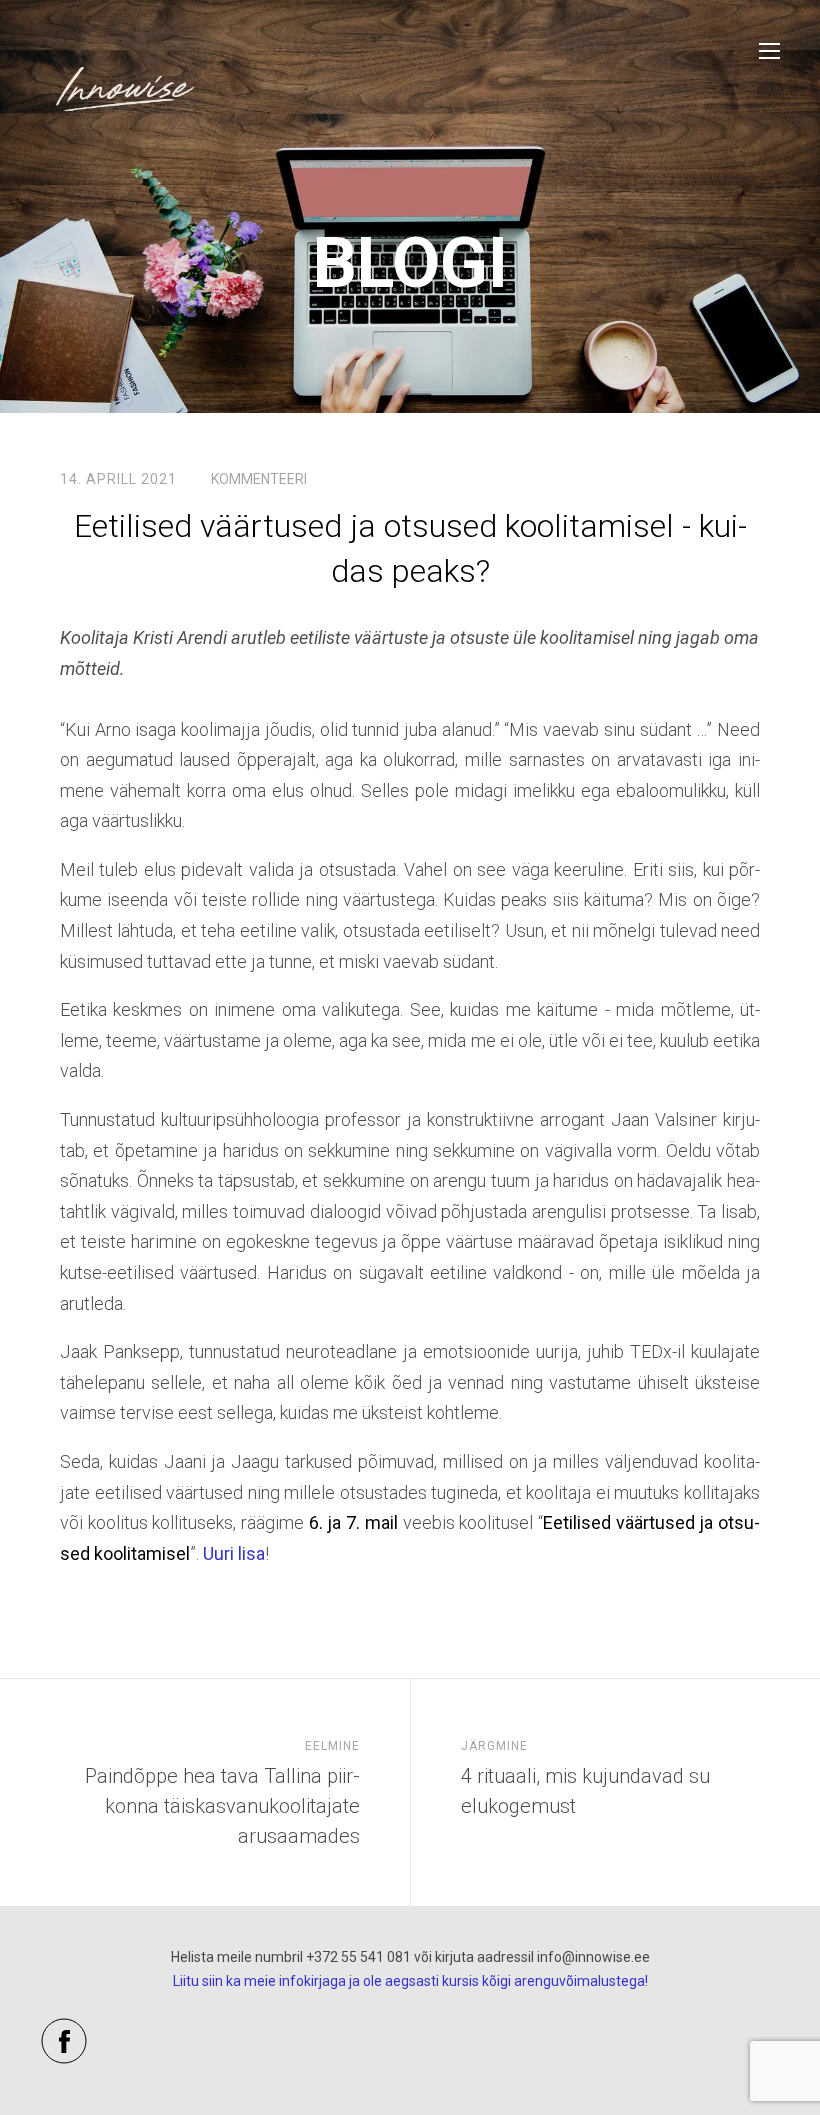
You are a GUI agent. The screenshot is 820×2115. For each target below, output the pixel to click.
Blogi (410, 263)
